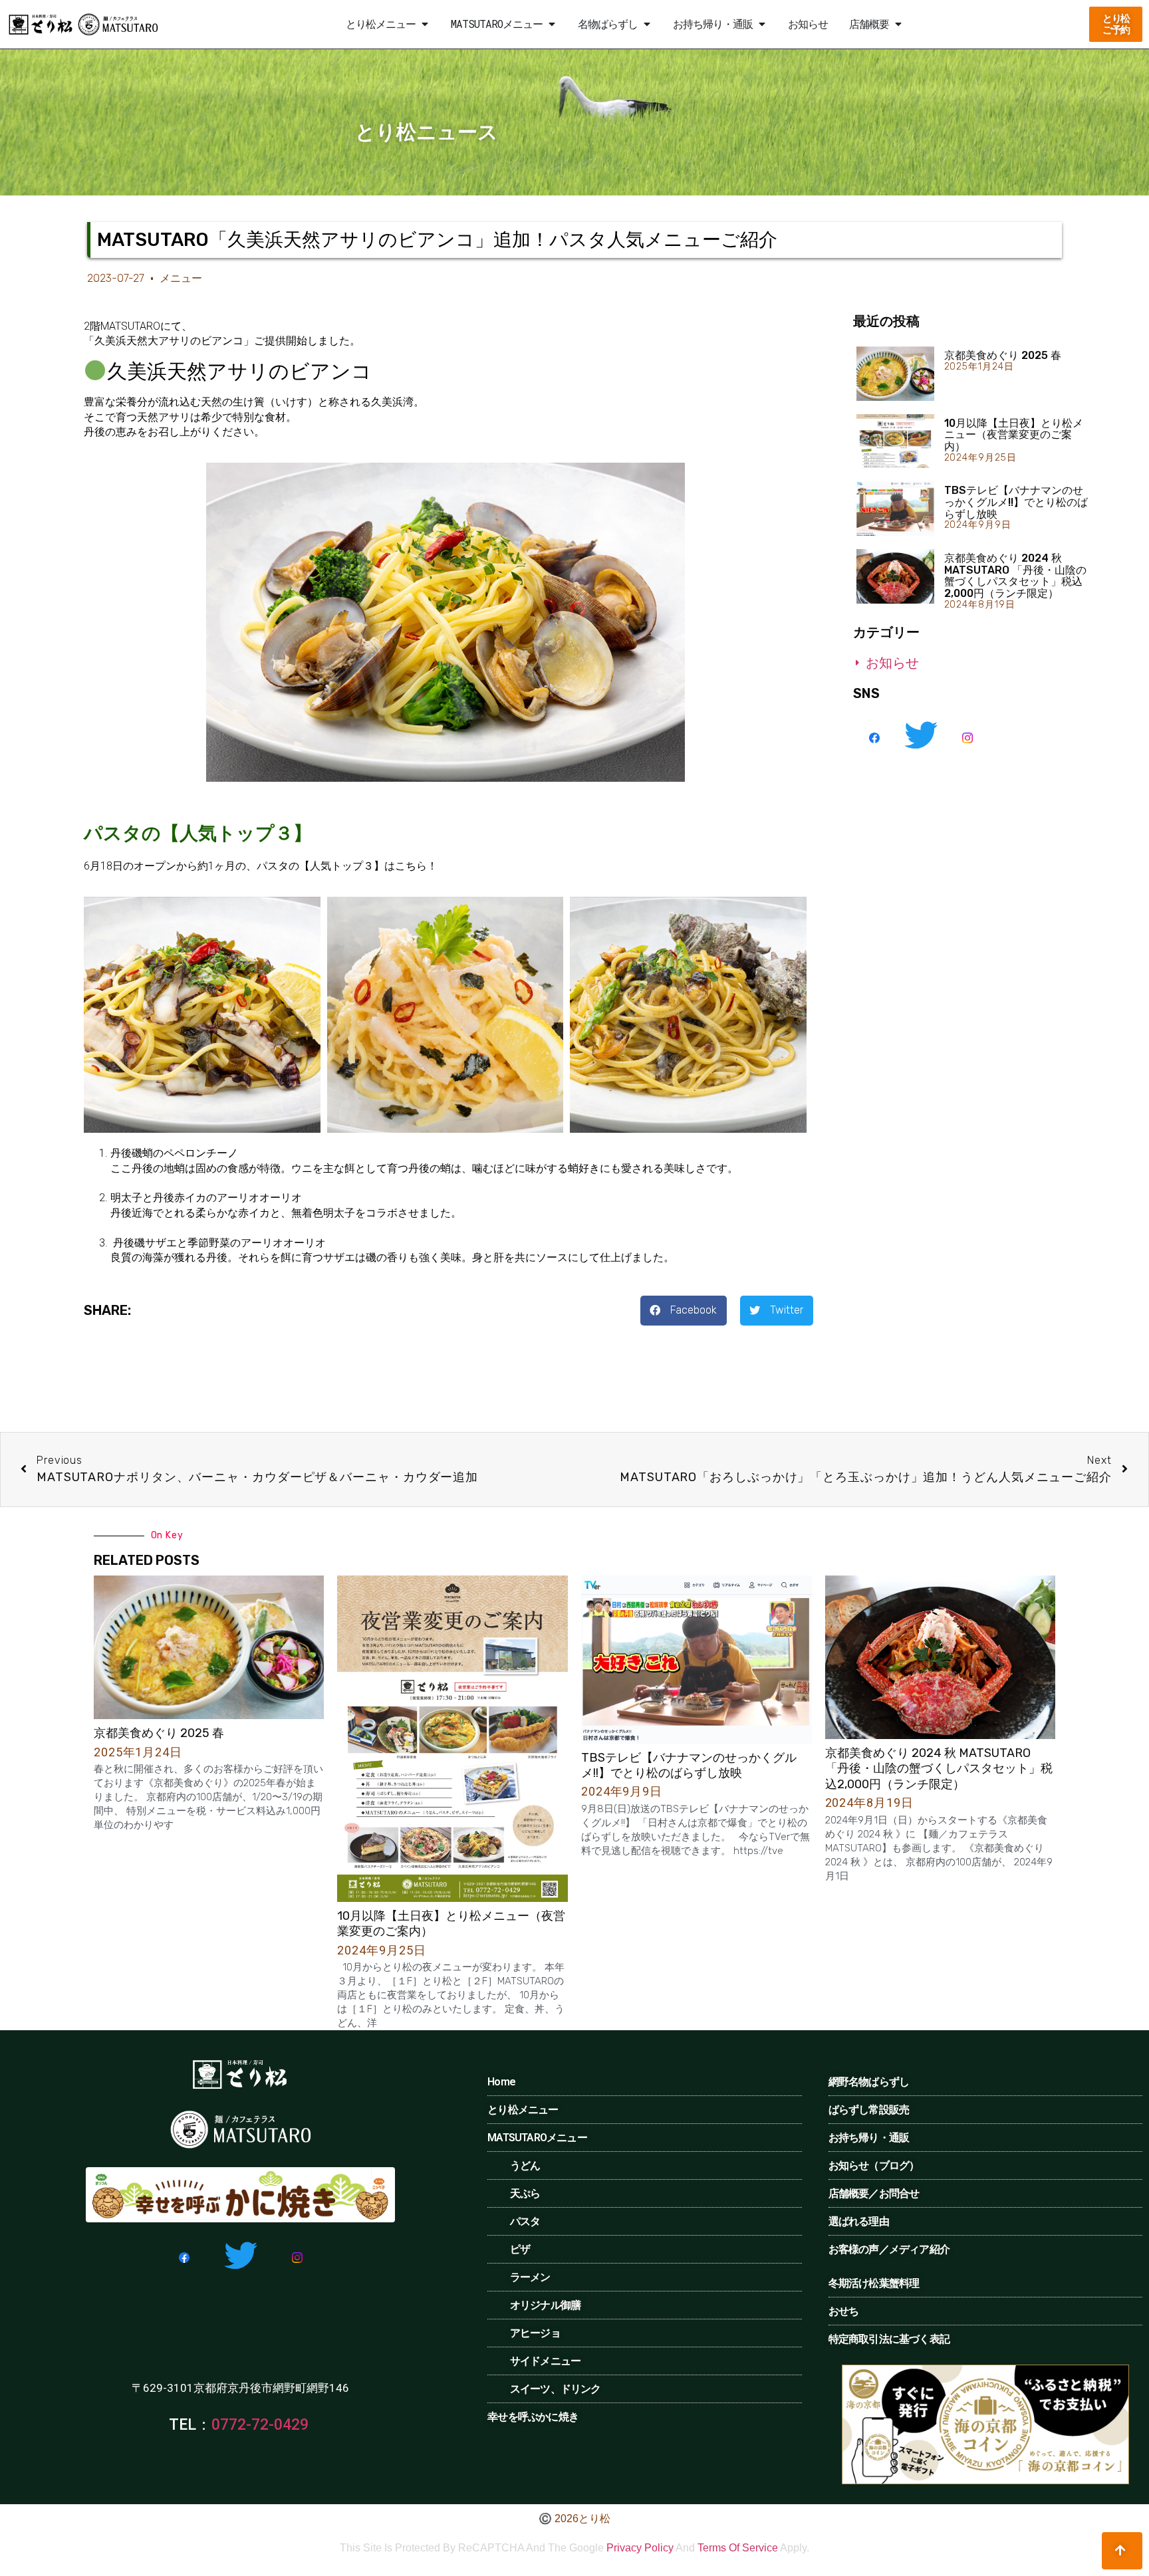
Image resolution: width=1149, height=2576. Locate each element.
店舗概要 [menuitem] (869, 24)
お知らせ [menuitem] (808, 24)
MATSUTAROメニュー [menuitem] (497, 24)
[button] (424, 24)
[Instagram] (968, 737)
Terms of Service (738, 2548)
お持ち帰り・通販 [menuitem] (713, 24)
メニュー (181, 278)
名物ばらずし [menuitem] (608, 24)
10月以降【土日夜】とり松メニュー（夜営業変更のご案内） (1014, 435)
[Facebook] (875, 737)
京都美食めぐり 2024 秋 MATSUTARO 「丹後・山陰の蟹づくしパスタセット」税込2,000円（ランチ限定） (1015, 576)
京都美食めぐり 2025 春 (1003, 355)
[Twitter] (921, 737)
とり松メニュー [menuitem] (381, 24)
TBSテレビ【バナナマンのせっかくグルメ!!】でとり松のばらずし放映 (1016, 502)
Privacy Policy (640, 2548)
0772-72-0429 (260, 2425)
